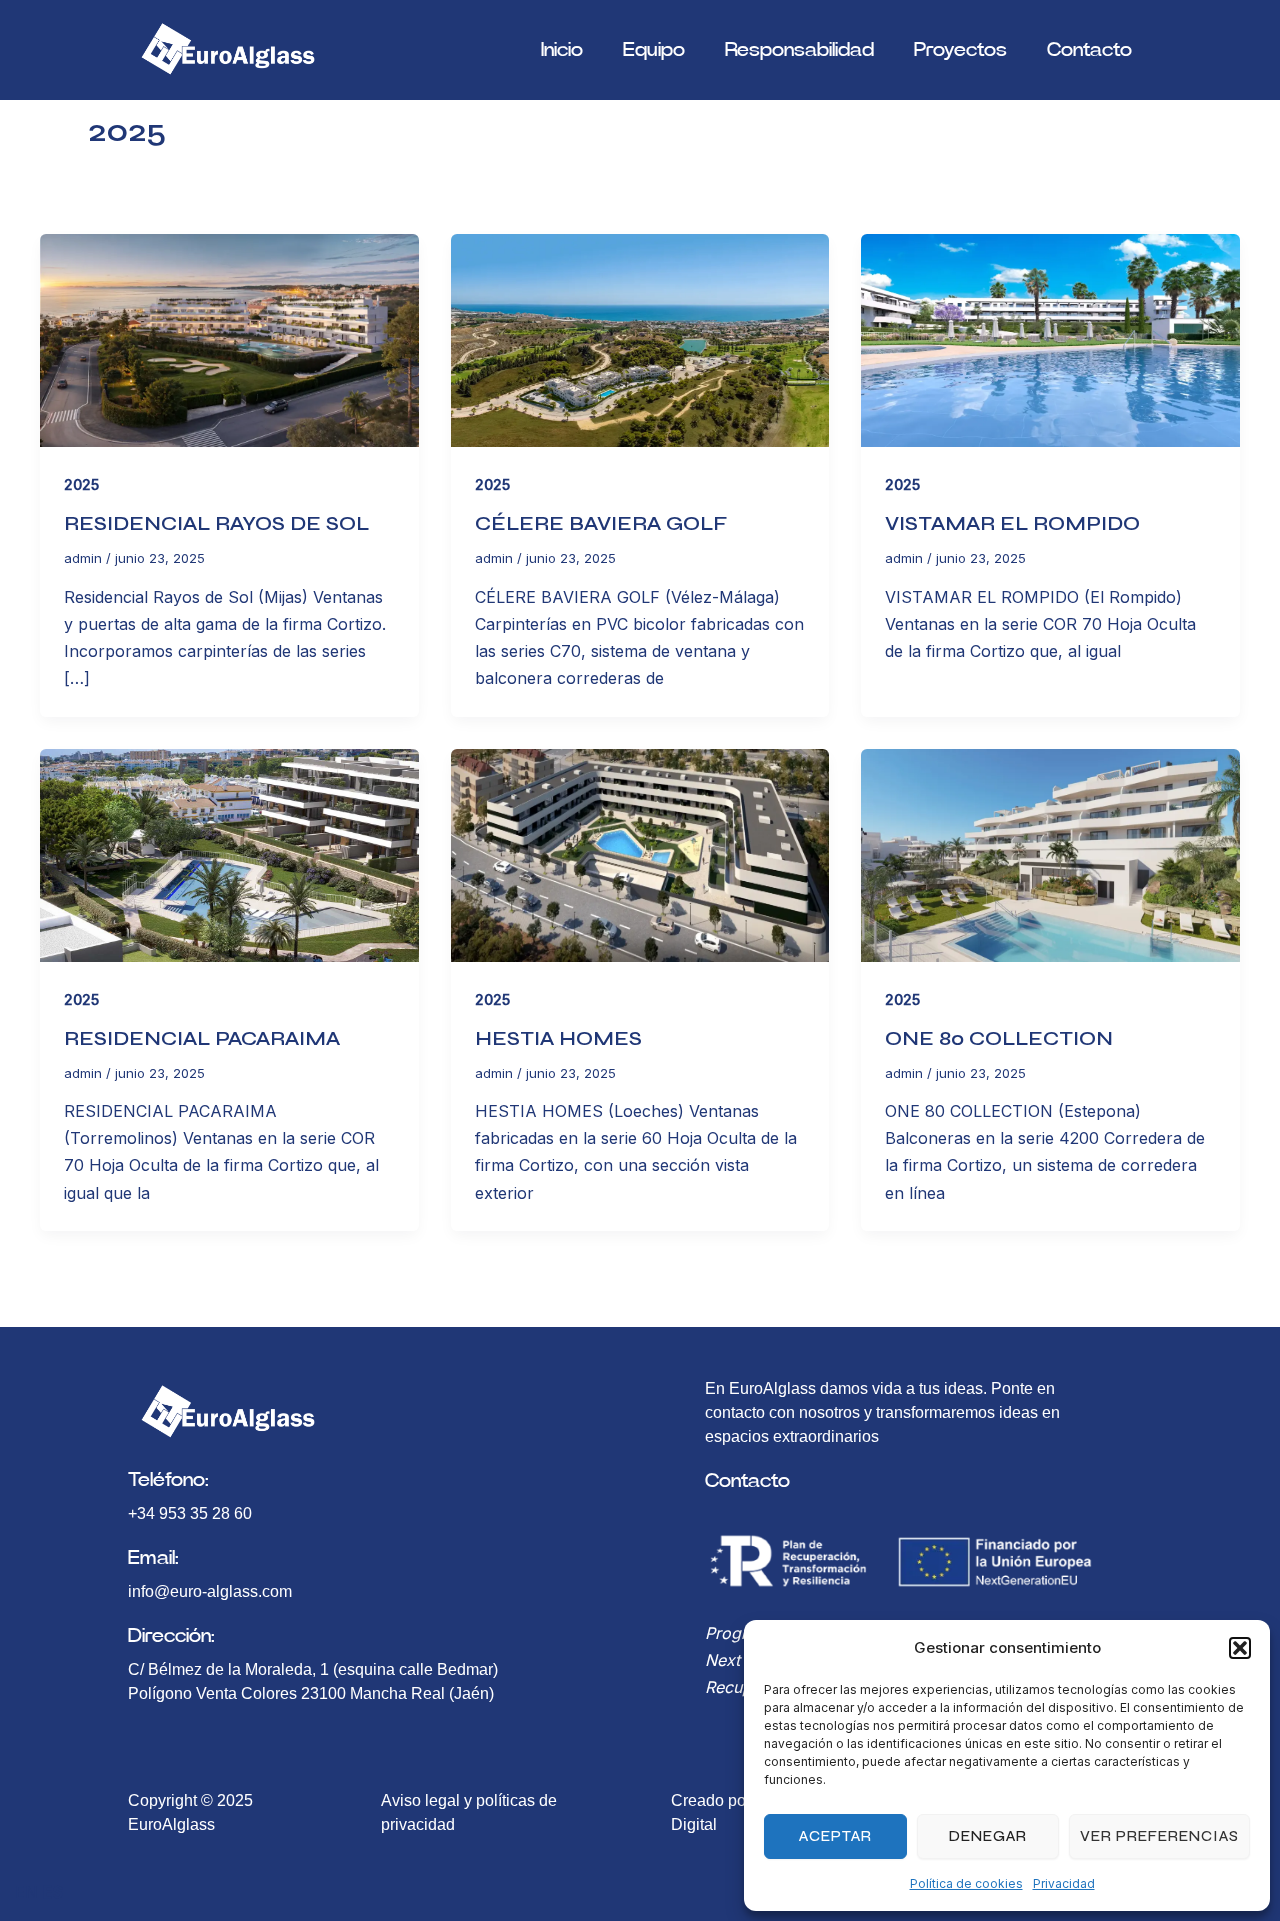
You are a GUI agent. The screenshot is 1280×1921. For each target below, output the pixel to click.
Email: (153, 1558)
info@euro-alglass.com (210, 1591)
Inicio (562, 50)
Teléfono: (168, 1480)
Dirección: (171, 1636)
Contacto (1089, 50)
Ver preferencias (1159, 1836)
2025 (81, 484)
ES (53, 1892)
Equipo (654, 50)
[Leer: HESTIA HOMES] (640, 853)
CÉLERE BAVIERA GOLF (601, 523)
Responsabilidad (799, 50)
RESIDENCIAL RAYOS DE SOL (216, 523)
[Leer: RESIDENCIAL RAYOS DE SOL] (229, 339)
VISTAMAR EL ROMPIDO (1012, 523)
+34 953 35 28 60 (190, 1513)
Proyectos (960, 50)
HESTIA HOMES (558, 1038)
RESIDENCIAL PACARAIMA (202, 1038)
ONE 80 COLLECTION (999, 1038)
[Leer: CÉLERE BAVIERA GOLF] (640, 339)
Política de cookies (966, 1883)
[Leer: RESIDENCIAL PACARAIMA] (229, 853)
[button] (1240, 1648)
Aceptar (835, 1836)
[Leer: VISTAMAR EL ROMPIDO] (1050, 339)
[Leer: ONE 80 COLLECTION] (1050, 853)
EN (26, 1892)
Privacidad (1064, 1883)
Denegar (988, 1836)
